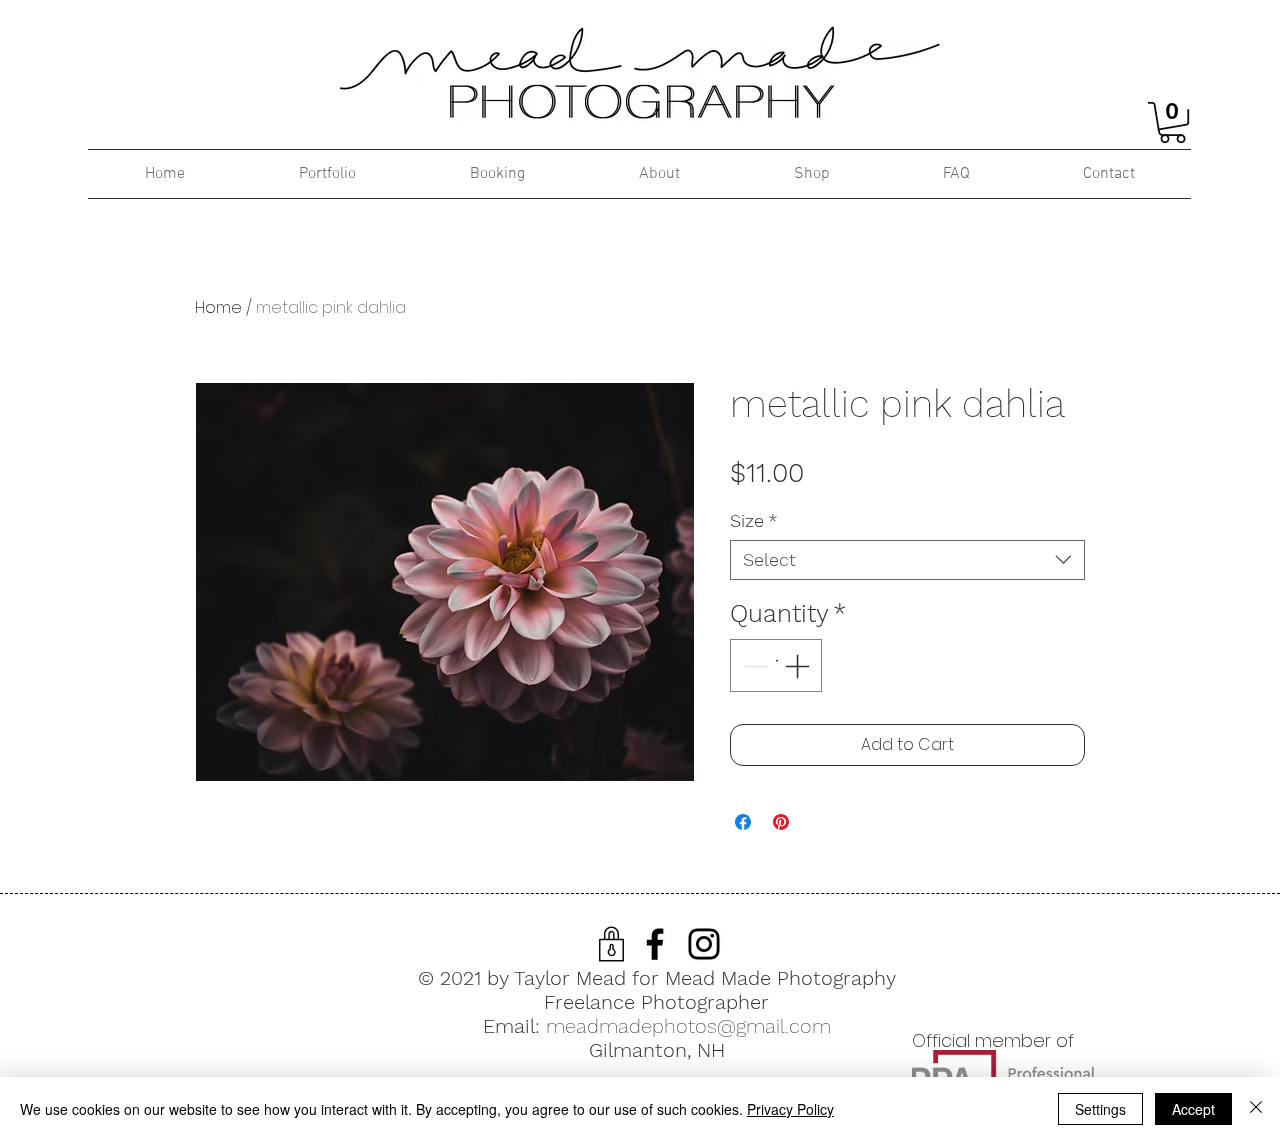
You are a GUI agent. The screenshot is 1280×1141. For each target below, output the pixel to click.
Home (218, 307)
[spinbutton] (776, 666)
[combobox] (907, 560)
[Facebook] (655, 944)
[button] (1172, 122)
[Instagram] (704, 944)
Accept (1193, 1109)
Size (754, 520)
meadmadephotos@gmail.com (688, 1026)
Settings (1100, 1109)
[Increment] (799, 666)
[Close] (1256, 1109)
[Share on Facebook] (743, 822)
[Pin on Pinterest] (781, 822)
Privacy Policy (790, 1109)
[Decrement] (754, 666)
